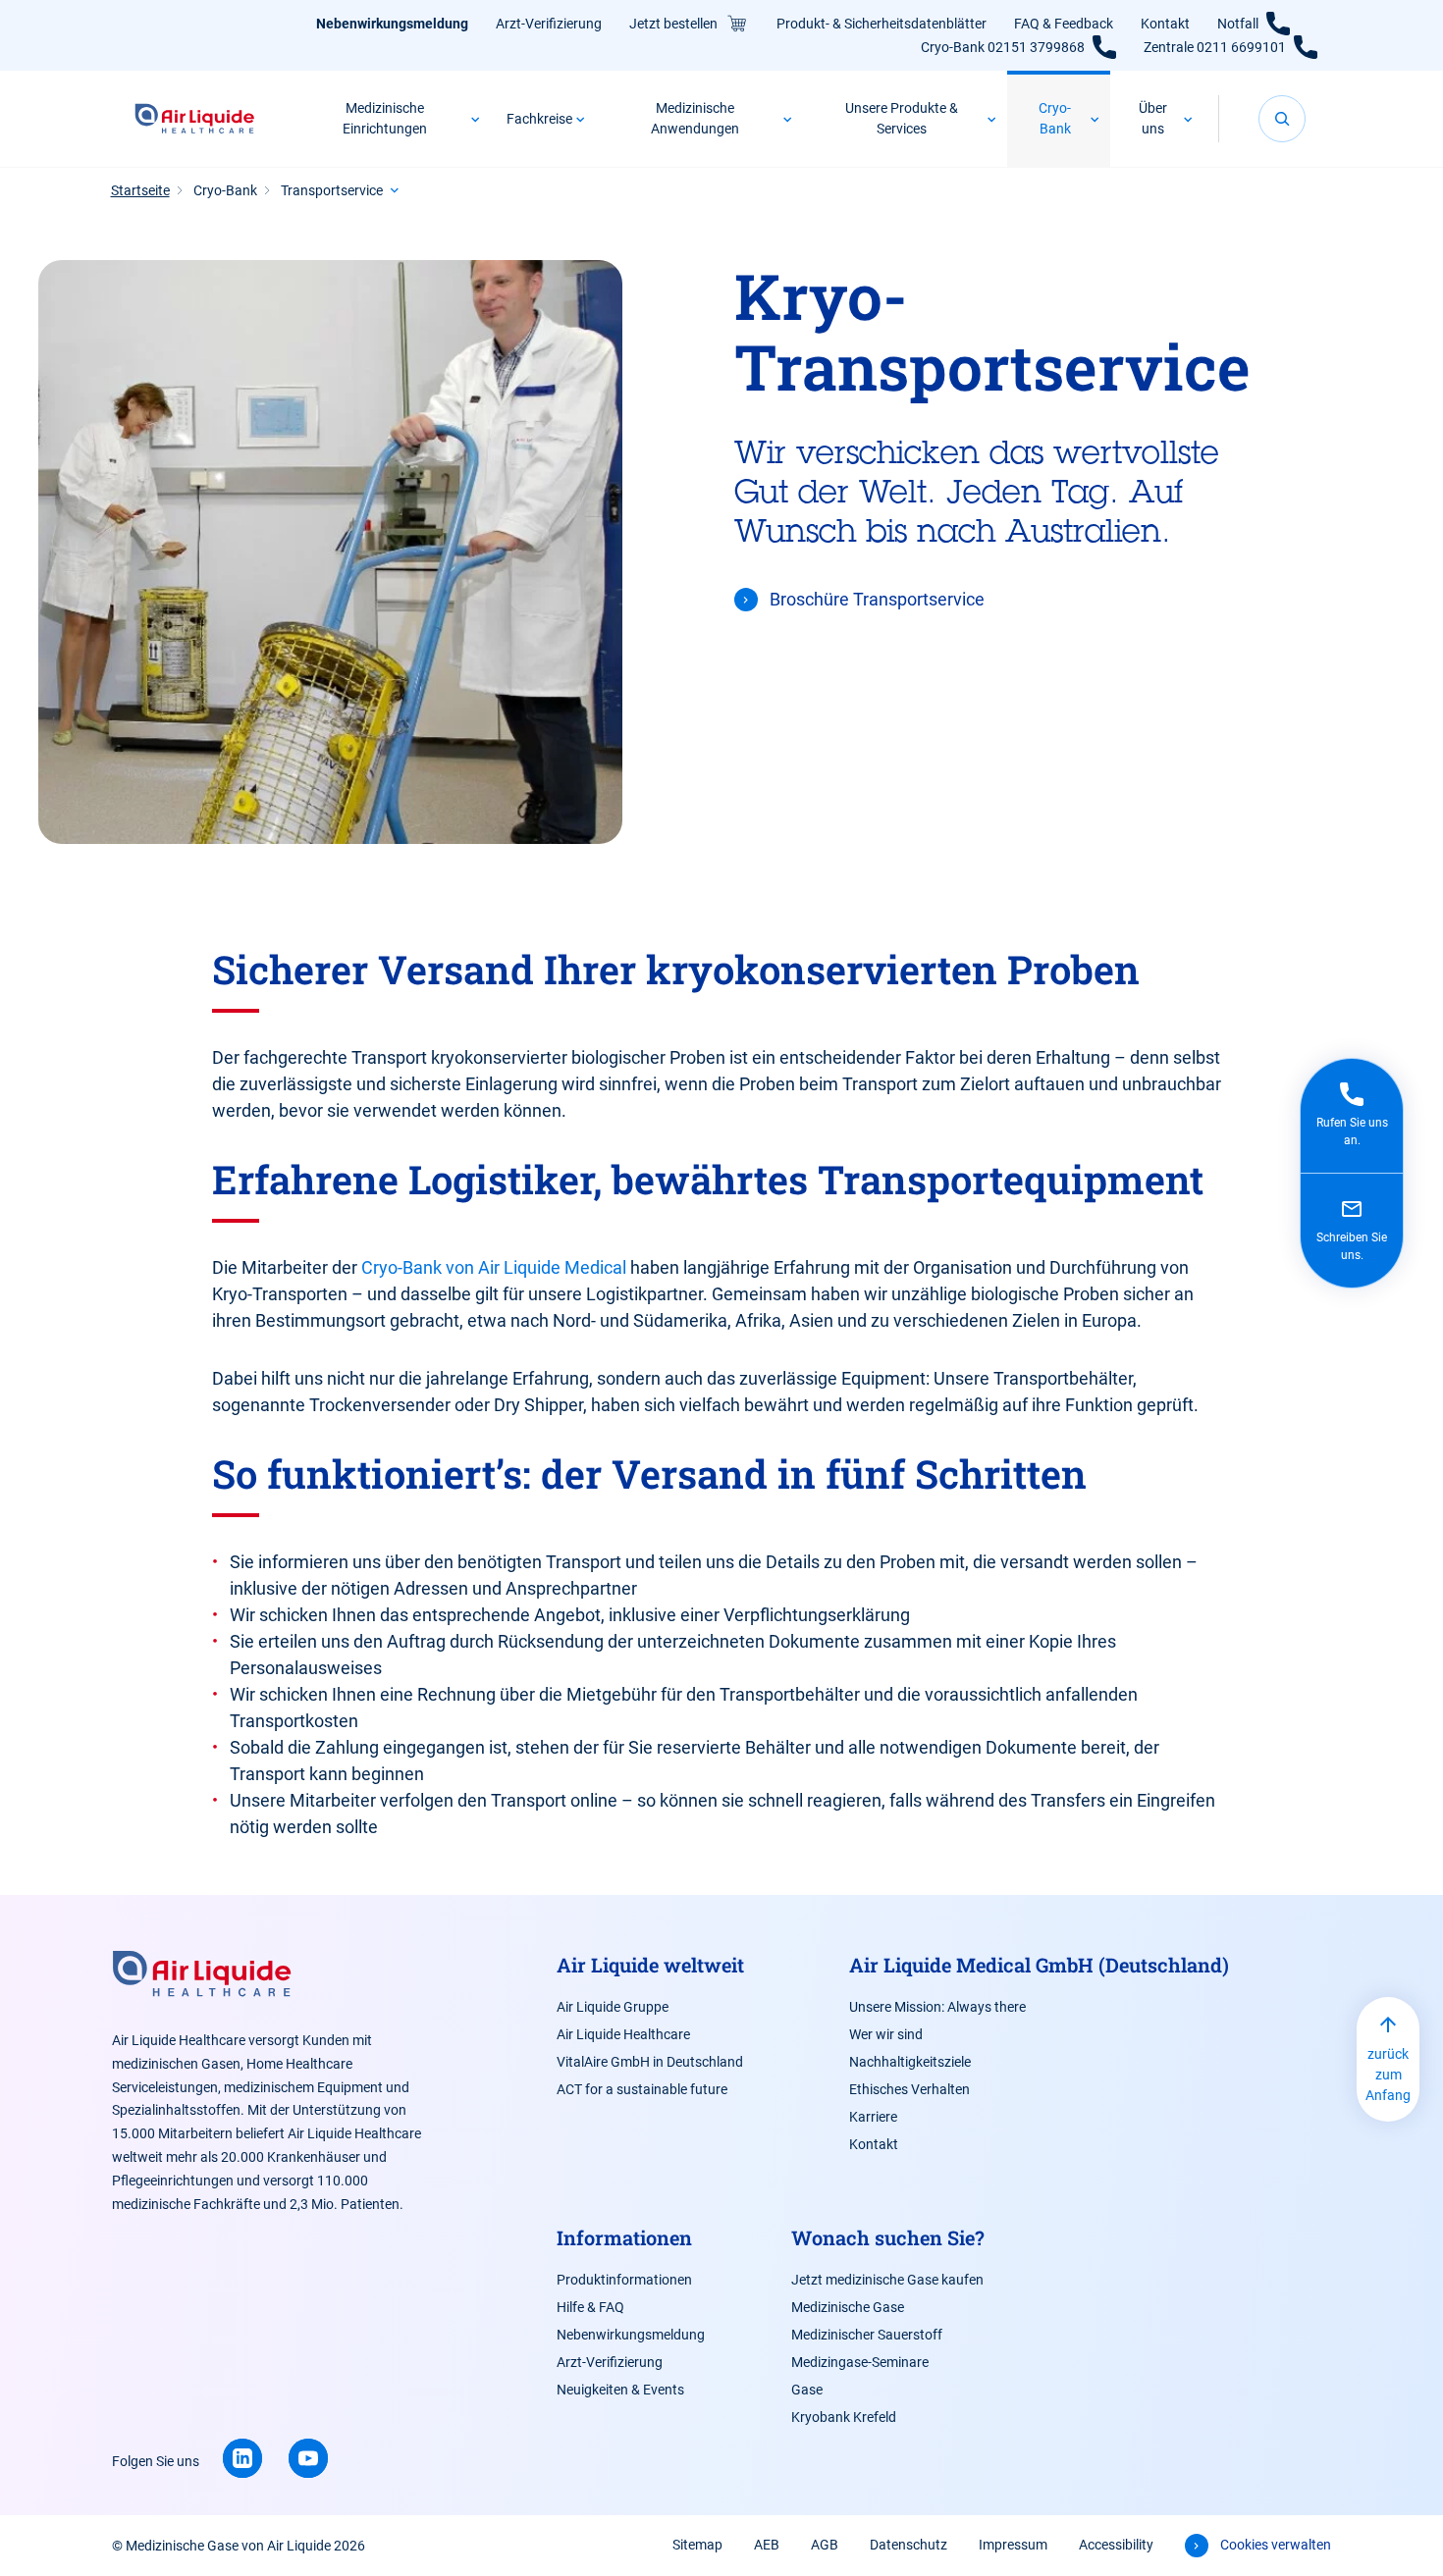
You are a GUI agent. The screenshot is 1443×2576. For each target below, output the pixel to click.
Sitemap (697, 2545)
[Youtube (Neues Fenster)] (308, 2458)
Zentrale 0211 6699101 (1215, 47)
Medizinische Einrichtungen (385, 118)
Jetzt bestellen (673, 24)
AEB (767, 2545)
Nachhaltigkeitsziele (910, 2062)
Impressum (1013, 2545)
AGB (825, 2545)
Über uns (1153, 118)
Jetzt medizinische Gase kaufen (887, 2280)
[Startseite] (195, 119)
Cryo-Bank (1055, 118)
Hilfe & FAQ (590, 2307)
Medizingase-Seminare (860, 2362)
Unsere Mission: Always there (937, 2007)
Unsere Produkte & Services (902, 118)
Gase (807, 2390)
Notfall (1238, 24)
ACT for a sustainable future (642, 2089)
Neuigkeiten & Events (620, 2390)
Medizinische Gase (848, 2307)
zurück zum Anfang (1388, 2075)
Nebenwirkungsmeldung (392, 24)
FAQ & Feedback (1064, 24)
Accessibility (1116, 2545)
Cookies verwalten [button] (1276, 2545)
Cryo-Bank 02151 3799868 (1003, 47)
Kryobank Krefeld (844, 2417)
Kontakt (1165, 24)
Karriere (873, 2117)
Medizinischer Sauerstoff (867, 2335)
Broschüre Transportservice (877, 599)
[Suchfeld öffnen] (1282, 119)
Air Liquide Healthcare (623, 2034)
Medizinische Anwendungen (695, 118)
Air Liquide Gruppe (613, 2007)
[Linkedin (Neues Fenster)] (242, 2458)
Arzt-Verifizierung (549, 24)
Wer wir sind (886, 2034)
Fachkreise (539, 119)
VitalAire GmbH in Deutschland (650, 2062)
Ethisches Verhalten (909, 2089)
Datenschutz (909, 2545)
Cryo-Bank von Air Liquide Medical (496, 1267)
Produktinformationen (624, 2280)
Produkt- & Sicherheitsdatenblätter (882, 24)
